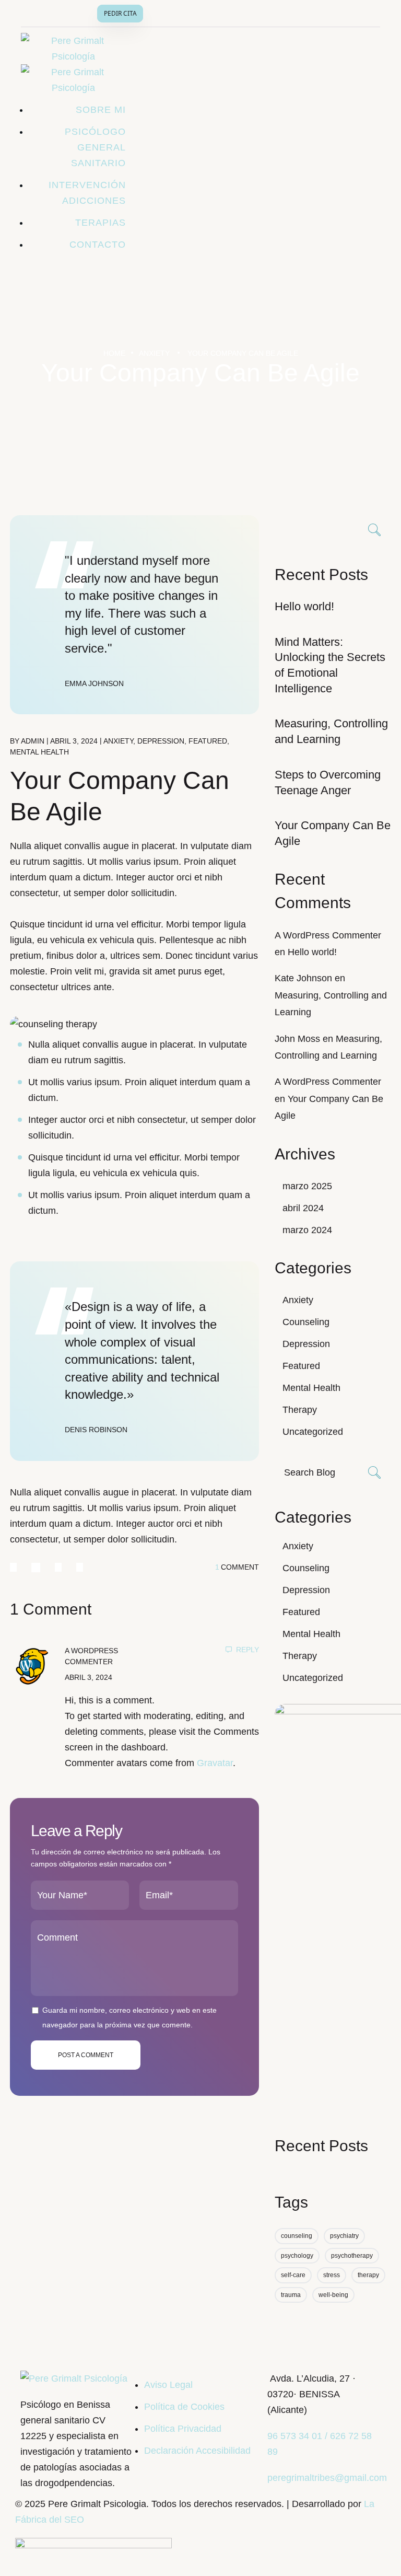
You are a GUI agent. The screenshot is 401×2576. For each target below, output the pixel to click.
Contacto (98, 245)
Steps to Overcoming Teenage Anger (328, 782)
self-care (293, 2275)
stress (332, 2275)
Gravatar (215, 1763)
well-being (333, 2295)
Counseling (306, 1322)
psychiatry (344, 2236)
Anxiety (154, 353)
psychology (297, 2256)
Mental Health (39, 752)
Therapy (300, 1410)
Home (114, 353)
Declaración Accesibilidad (197, 2451)
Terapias (101, 223)
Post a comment (86, 2055)
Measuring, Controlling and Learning (331, 731)
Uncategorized (313, 1432)
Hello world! (304, 606)
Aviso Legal (168, 2385)
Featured (208, 741)
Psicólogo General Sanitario (95, 147)
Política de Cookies (184, 2407)
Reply (247, 1650)
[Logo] (74, 2378)
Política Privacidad (183, 2429)
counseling (297, 2236)
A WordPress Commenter (328, 935)
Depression (161, 741)
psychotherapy (352, 2256)
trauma (291, 2295)
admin (33, 741)
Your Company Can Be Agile (333, 833)
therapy (368, 2275)
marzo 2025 (307, 1186)
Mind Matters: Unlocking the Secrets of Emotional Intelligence (330, 665)
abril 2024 (303, 1208)
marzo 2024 (307, 1230)
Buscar (375, 531)
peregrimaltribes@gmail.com (327, 2478)
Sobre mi (101, 110)
